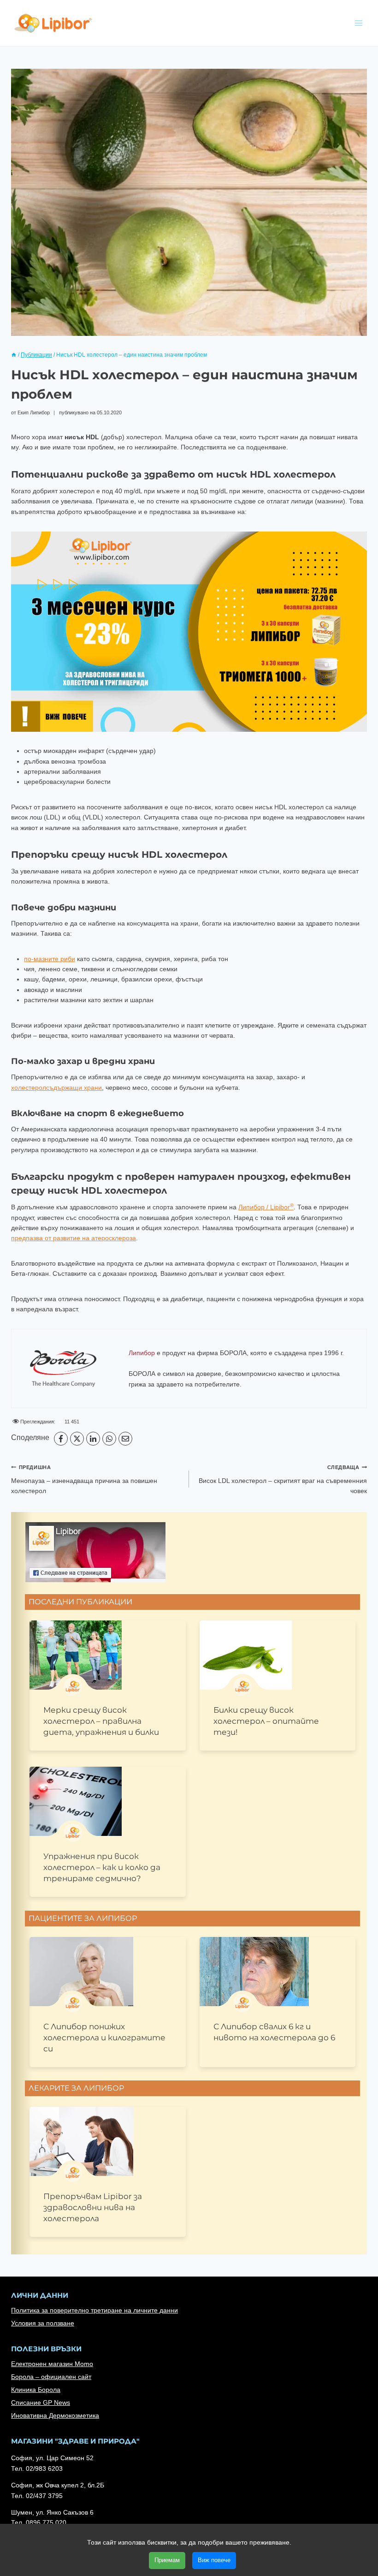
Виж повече (214, 2560)
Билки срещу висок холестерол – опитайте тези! (266, 1721)
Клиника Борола (36, 2390)
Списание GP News (41, 2403)
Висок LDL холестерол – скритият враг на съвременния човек (283, 1479)
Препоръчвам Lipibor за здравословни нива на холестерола (93, 2207)
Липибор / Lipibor (266, 1207)
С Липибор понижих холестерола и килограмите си (104, 2038)
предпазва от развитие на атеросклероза (74, 1238)
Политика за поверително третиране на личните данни (94, 2310)
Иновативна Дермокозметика (55, 2415)
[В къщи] (14, 355)
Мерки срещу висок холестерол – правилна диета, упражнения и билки (101, 1721)
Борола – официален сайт (51, 2377)
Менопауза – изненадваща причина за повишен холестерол (84, 1479)
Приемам (167, 2560)
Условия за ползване (43, 2323)
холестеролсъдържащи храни (56, 1088)
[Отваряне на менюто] (358, 23)
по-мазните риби (50, 959)
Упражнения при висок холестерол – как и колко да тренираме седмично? (102, 1867)
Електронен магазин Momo (52, 2364)
